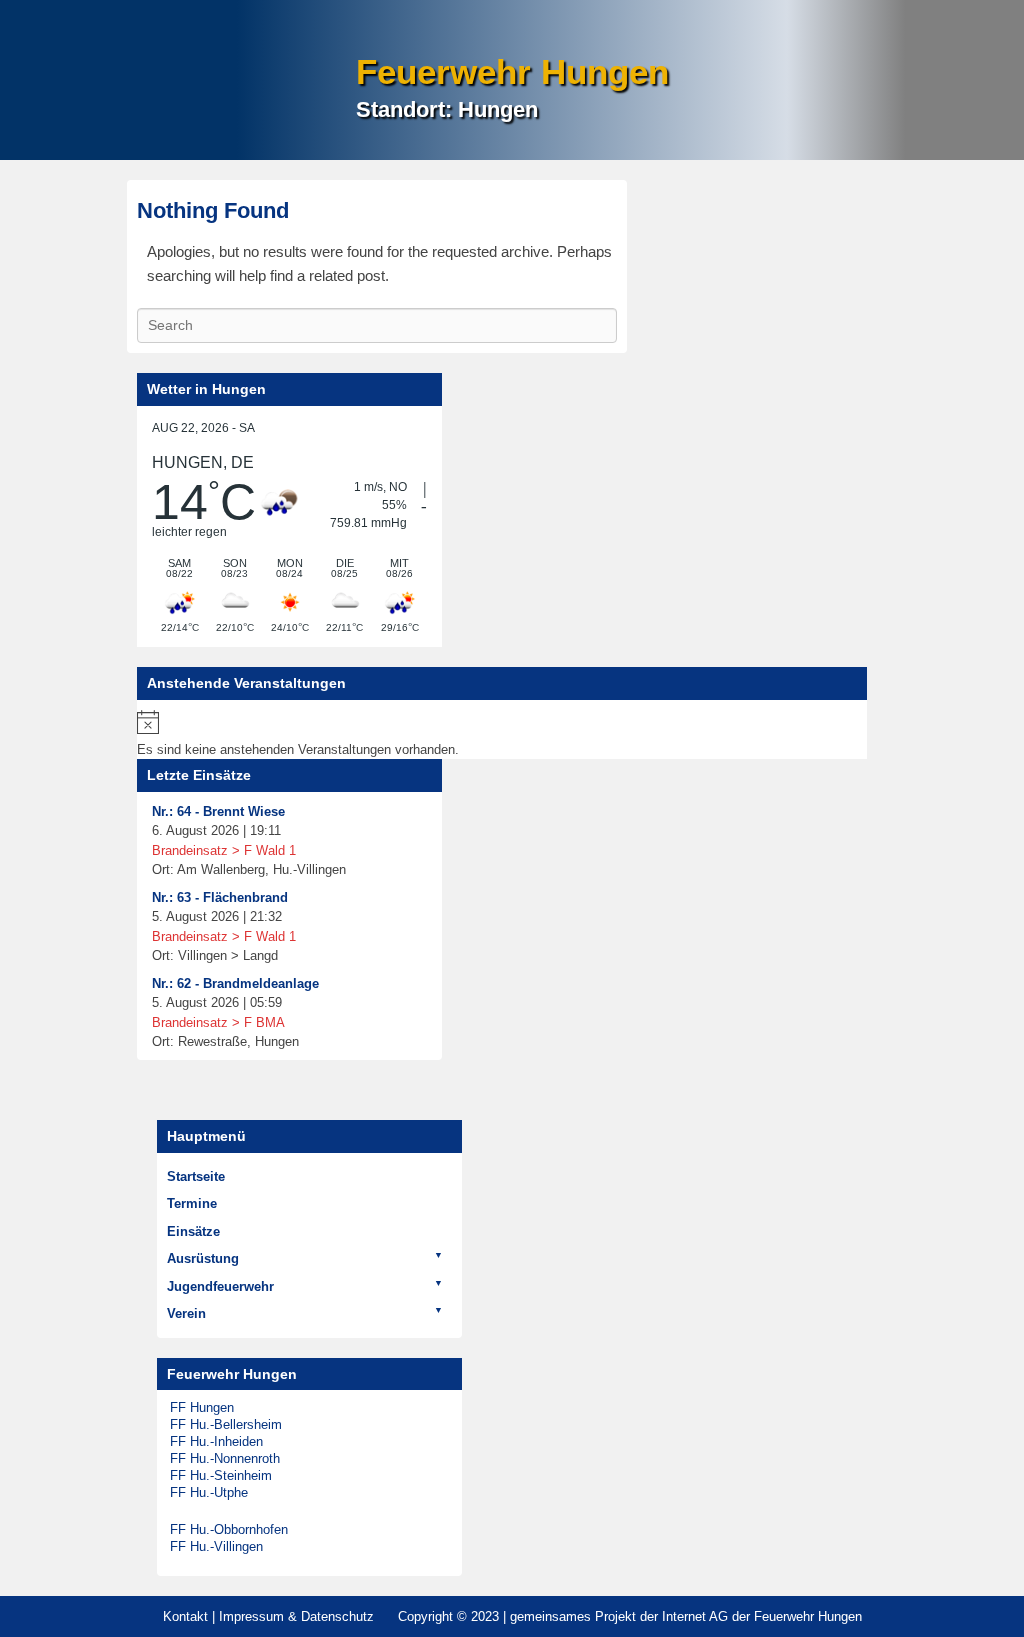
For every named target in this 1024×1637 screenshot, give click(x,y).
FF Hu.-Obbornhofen (229, 1529)
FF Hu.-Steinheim (221, 1475)
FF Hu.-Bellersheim (226, 1424)
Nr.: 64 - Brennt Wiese (218, 811)
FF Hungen (202, 1407)
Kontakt (185, 1616)
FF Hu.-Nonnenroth (225, 1458)
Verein (186, 1313)
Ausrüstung (203, 1258)
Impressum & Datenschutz (296, 1616)
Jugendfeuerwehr (220, 1286)
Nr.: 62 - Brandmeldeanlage (235, 983)
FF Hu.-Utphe (209, 1492)
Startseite (196, 1176)
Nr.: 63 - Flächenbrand (220, 897)
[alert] (502, 734)
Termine (192, 1203)
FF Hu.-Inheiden (216, 1441)
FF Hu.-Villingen (216, 1546)
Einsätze (193, 1231)
